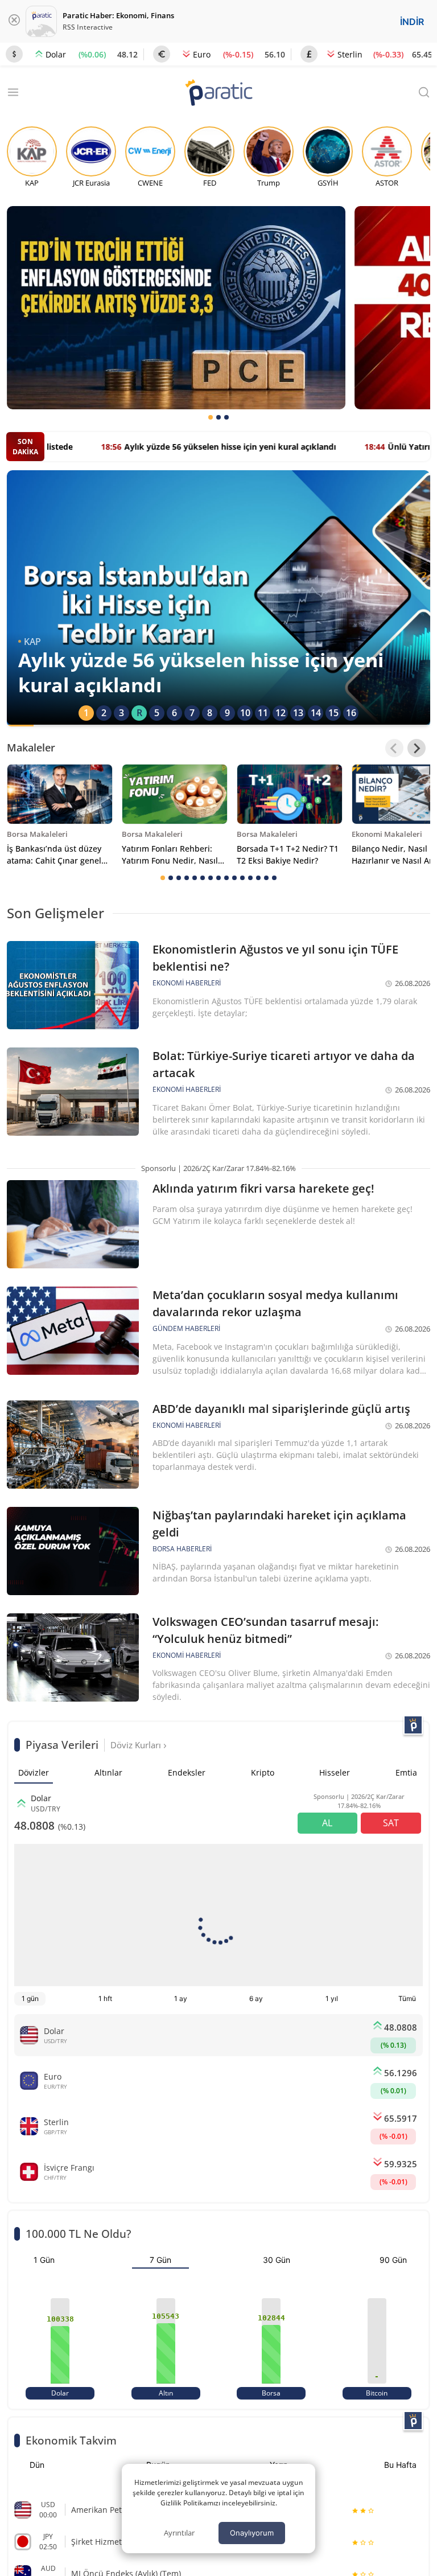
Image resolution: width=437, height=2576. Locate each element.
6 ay (256, 1998)
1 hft (105, 1998)
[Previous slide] (394, 748)
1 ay (181, 1998)
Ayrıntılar (179, 2533)
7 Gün (160, 2260)
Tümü (407, 1998)
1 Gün (44, 2260)
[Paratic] (218, 94)
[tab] (211, 417)
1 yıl (332, 1998)
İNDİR (412, 22)
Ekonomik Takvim (71, 2440)
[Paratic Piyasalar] (413, 1725)
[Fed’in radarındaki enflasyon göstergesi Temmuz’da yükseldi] (176, 308)
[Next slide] (417, 748)
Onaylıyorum (252, 2533)
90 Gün (393, 2260)
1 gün (30, 1998)
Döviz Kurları (137, 1745)
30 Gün (277, 2260)
